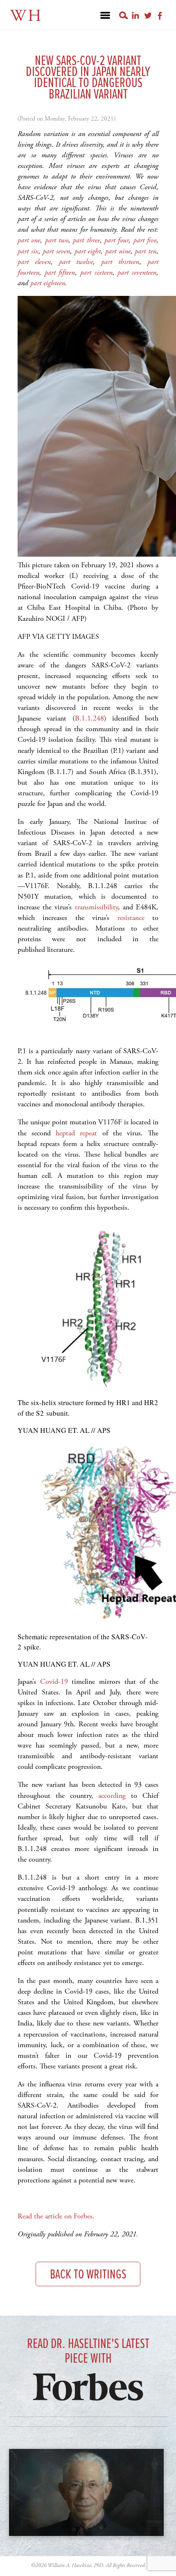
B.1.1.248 (89, 718)
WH (26, 16)
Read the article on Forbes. (56, 2216)
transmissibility (96, 907)
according (112, 1796)
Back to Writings (88, 2275)
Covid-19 (54, 1682)
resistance (131, 918)
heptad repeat (76, 1133)
